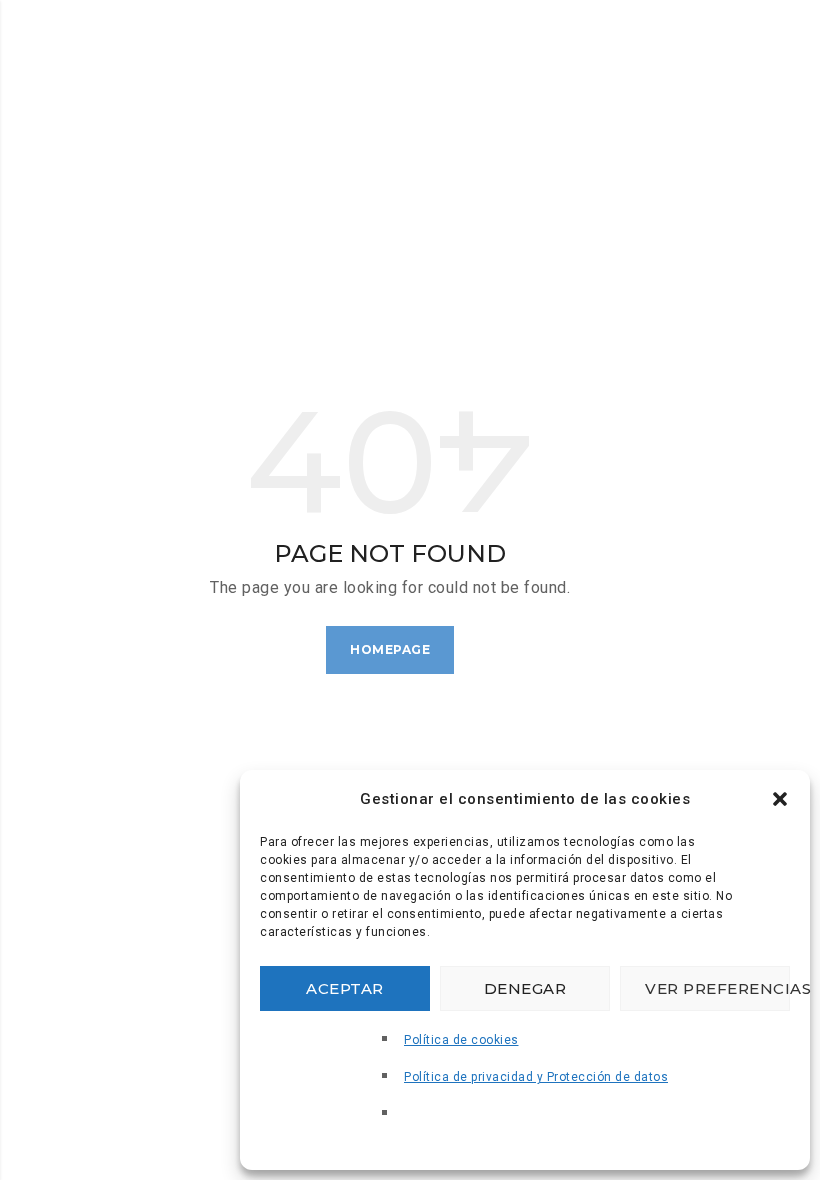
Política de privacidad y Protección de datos (536, 1077)
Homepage (390, 649)
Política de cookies (461, 1040)
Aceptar (345, 988)
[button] (780, 799)
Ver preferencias (717, 988)
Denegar (525, 988)
